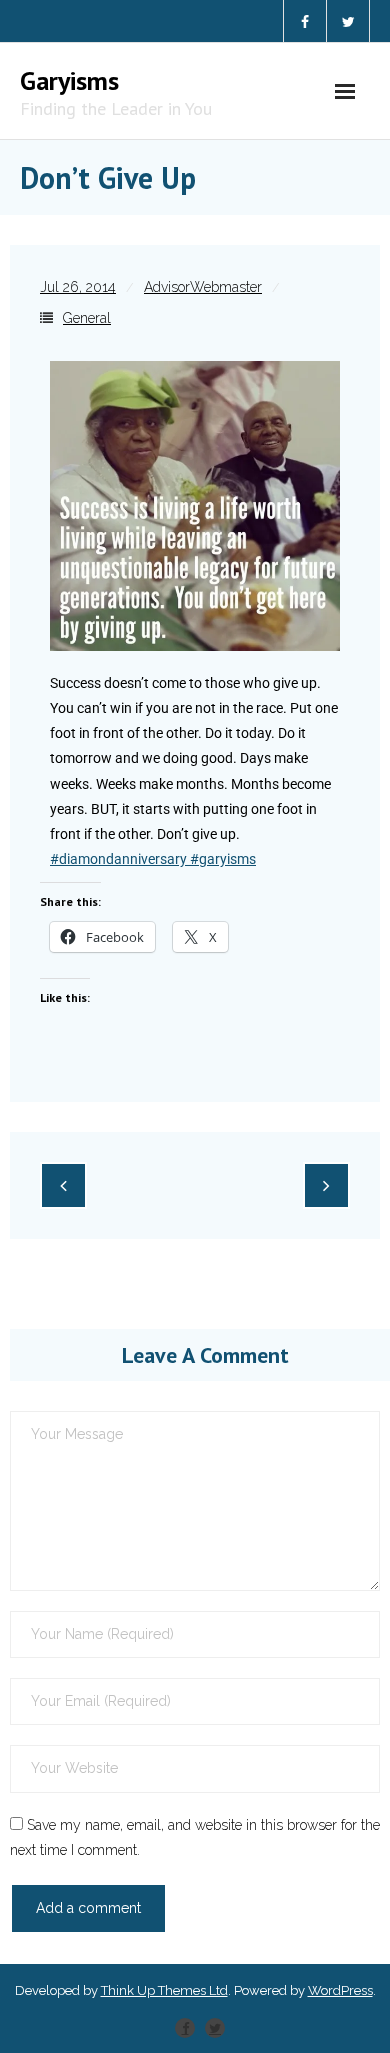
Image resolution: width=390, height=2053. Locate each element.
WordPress (340, 1990)
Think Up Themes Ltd (164, 1990)
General (87, 318)
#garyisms (221, 859)
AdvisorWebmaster (203, 287)
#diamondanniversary (118, 859)
